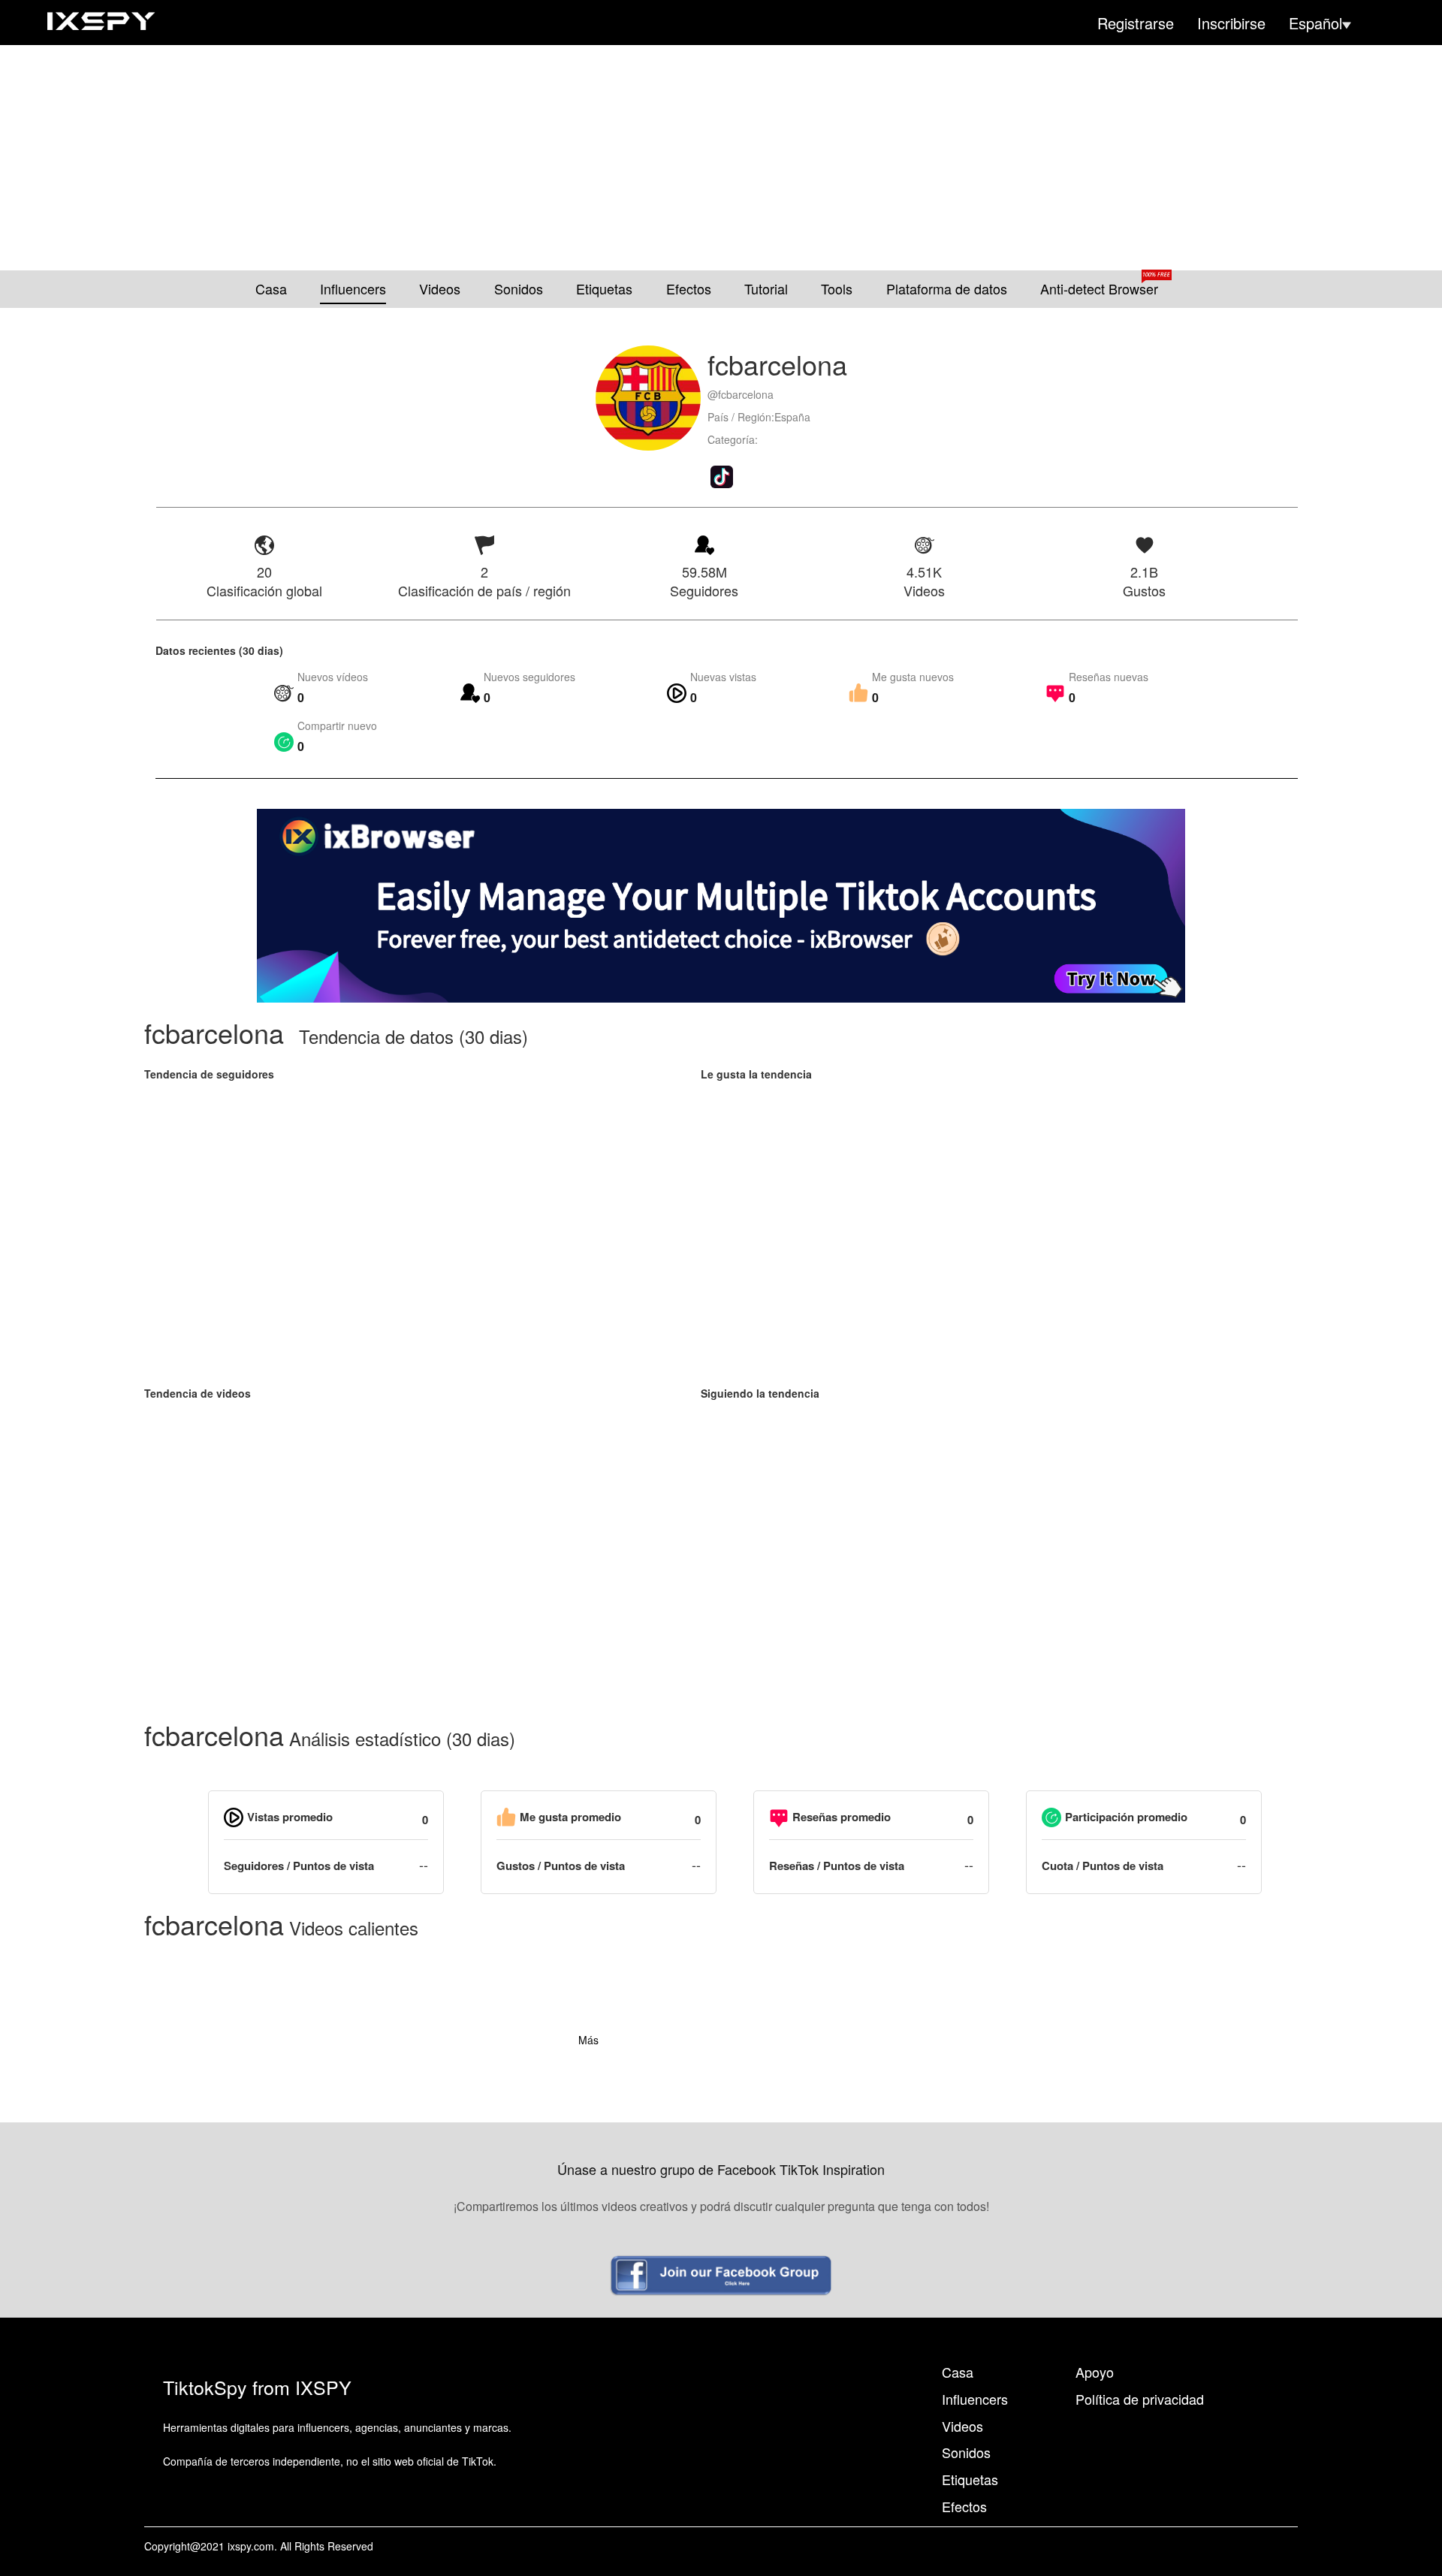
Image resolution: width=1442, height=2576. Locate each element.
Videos (440, 289)
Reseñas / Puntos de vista (837, 1866)
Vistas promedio (290, 1817)
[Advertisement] (721, 158)
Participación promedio (1126, 1817)
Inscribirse (1231, 23)
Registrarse (1136, 23)
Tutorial (766, 289)
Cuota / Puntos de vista (1103, 1866)
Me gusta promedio (570, 1817)
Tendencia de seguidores (209, 1074)
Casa (271, 289)
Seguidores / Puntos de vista (299, 1866)
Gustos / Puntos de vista (561, 1866)
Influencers (353, 289)
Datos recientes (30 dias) (219, 650)
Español (1315, 23)
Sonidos (519, 289)
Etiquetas (604, 289)
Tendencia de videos (198, 1393)
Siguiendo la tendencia (760, 1393)
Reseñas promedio (842, 1817)
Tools (837, 289)
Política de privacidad (1140, 2399)
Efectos (689, 289)
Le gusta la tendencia (756, 1074)
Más (588, 2040)
